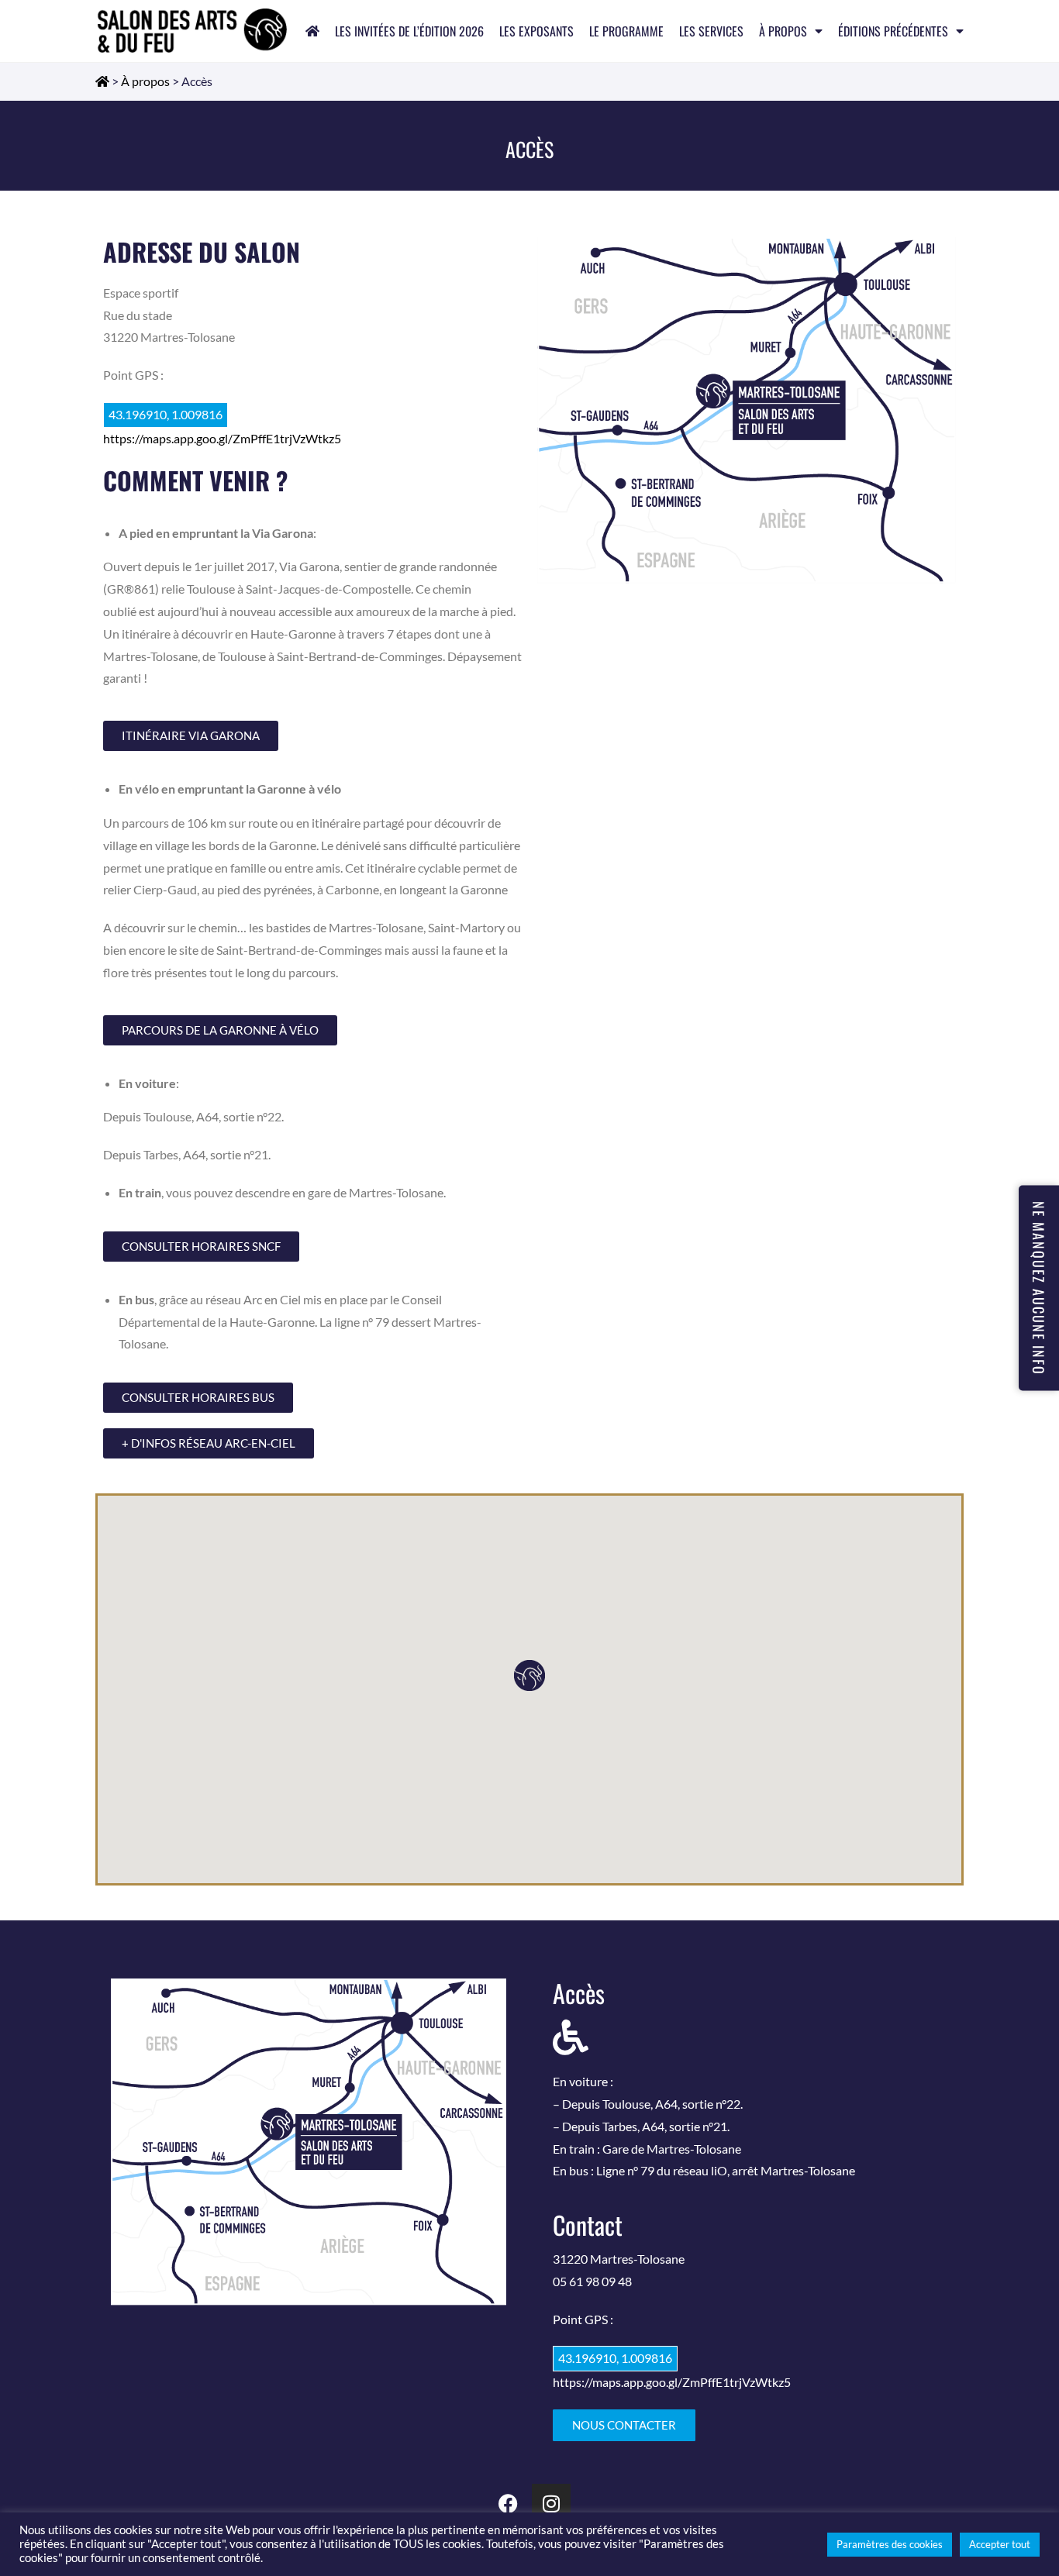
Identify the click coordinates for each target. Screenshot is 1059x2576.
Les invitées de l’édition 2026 (409, 31)
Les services (711, 31)
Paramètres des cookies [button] (890, 2544)
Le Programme (626, 31)
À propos (783, 31)
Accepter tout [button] (1000, 2544)
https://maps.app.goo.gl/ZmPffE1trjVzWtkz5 (222, 438)
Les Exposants (536, 31)
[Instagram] (551, 2503)
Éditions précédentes (893, 31)
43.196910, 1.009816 (166, 414)
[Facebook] (509, 2503)
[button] (529, 1675)
